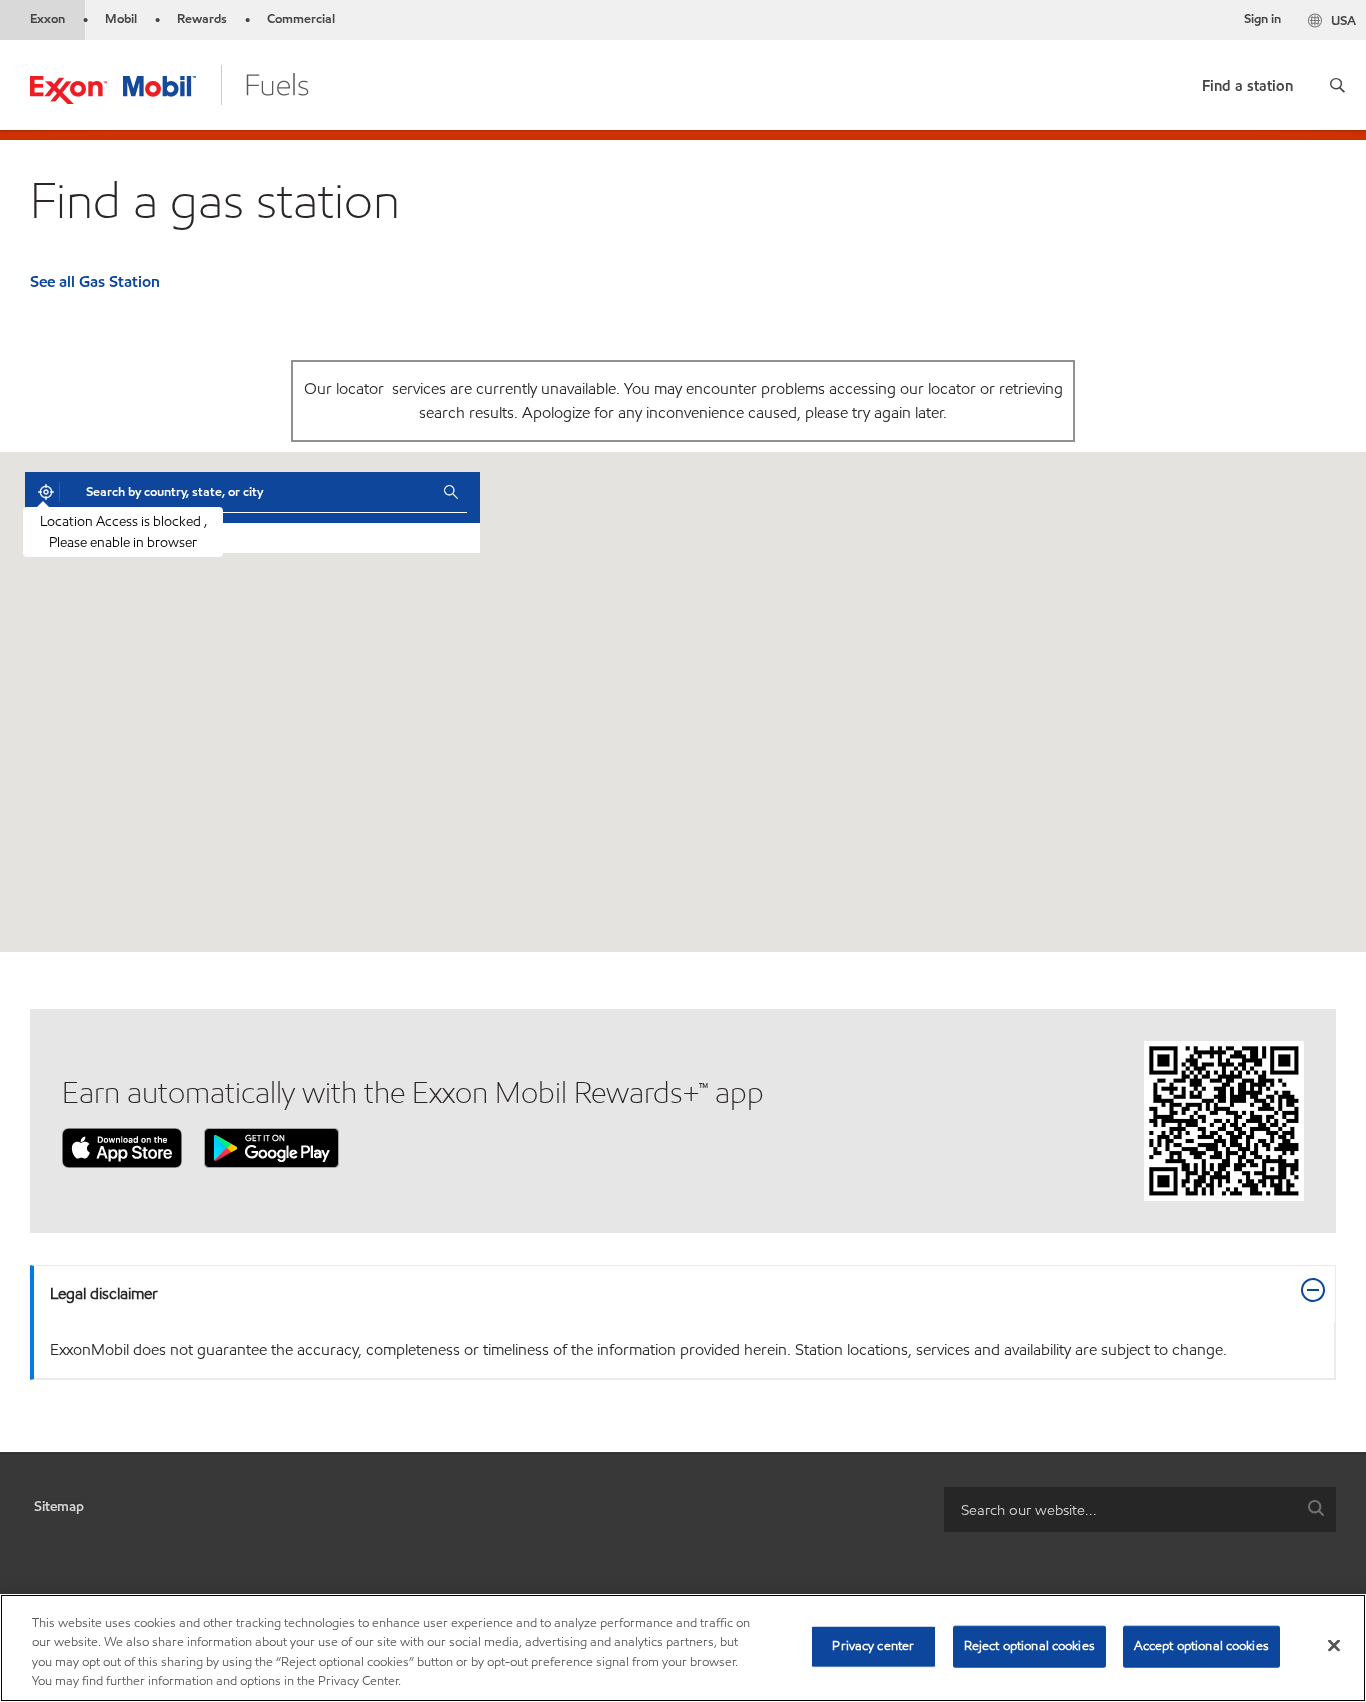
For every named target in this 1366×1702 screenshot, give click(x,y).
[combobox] (249, 492)
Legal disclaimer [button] (104, 1293)
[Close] (1334, 1645)
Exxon (47, 19)
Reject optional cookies (1029, 1646)
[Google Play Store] (271, 1146)
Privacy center (873, 1646)
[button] (1337, 85)
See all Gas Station (95, 281)
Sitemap (59, 1506)
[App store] (122, 1146)
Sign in (1262, 19)
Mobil (121, 19)
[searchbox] (1120, 1509)
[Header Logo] (169, 83)
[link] (1247, 81)
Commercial (301, 19)
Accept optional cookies (1201, 1646)
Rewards (202, 19)
